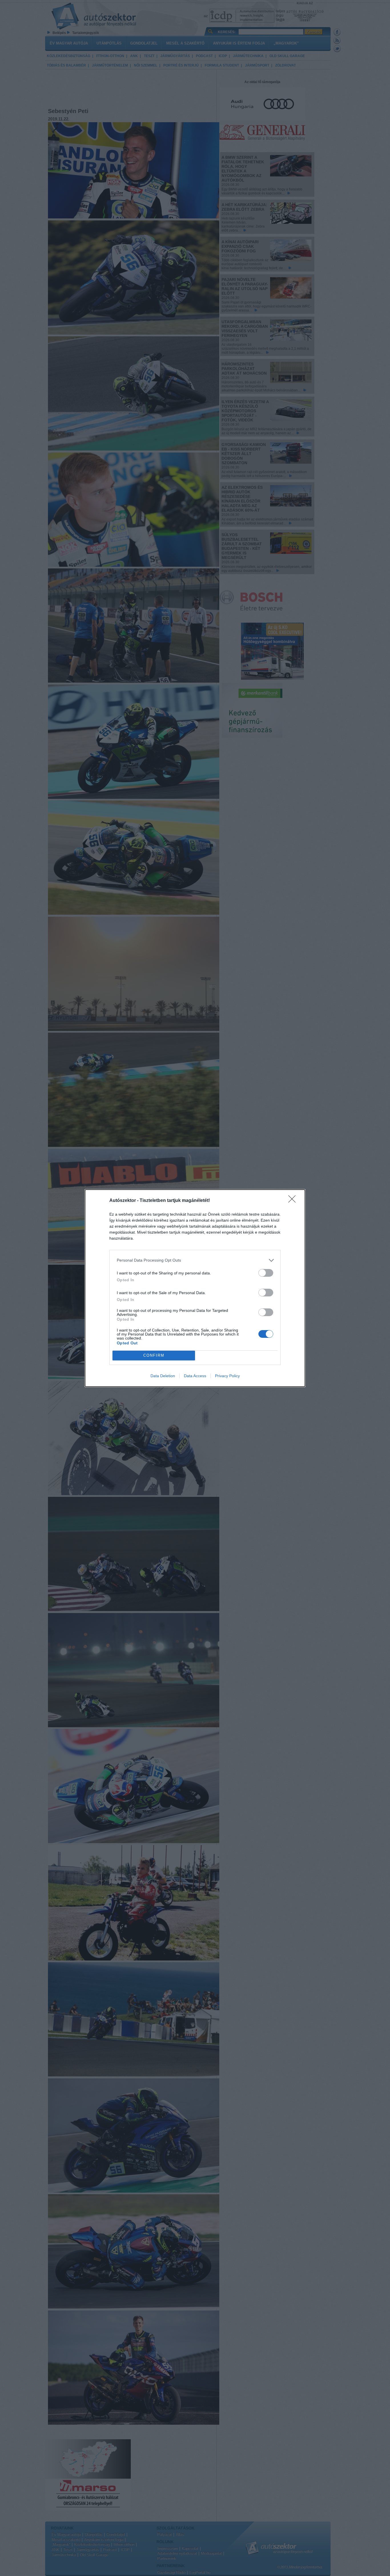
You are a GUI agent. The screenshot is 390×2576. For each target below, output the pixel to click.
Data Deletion (163, 1376)
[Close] (294, 1201)
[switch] (266, 1273)
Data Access (195, 1376)
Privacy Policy (227, 1376)
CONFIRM (154, 1355)
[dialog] (195, 1288)
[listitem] (195, 1260)
